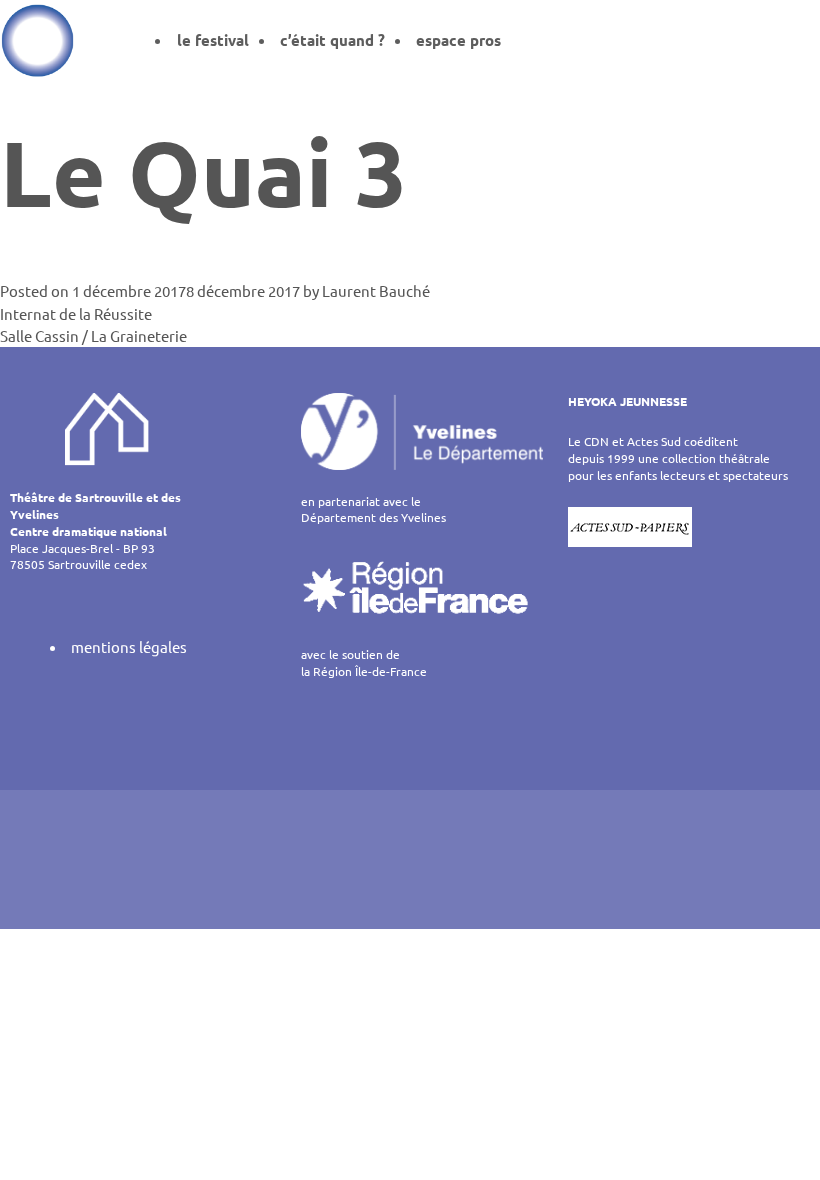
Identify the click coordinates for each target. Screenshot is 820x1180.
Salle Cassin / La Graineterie (93, 335)
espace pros (458, 40)
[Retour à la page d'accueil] (37, 40)
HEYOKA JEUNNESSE (627, 401)
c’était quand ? (332, 40)
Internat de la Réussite (76, 313)
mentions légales (129, 646)
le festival (213, 40)
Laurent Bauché (376, 290)
